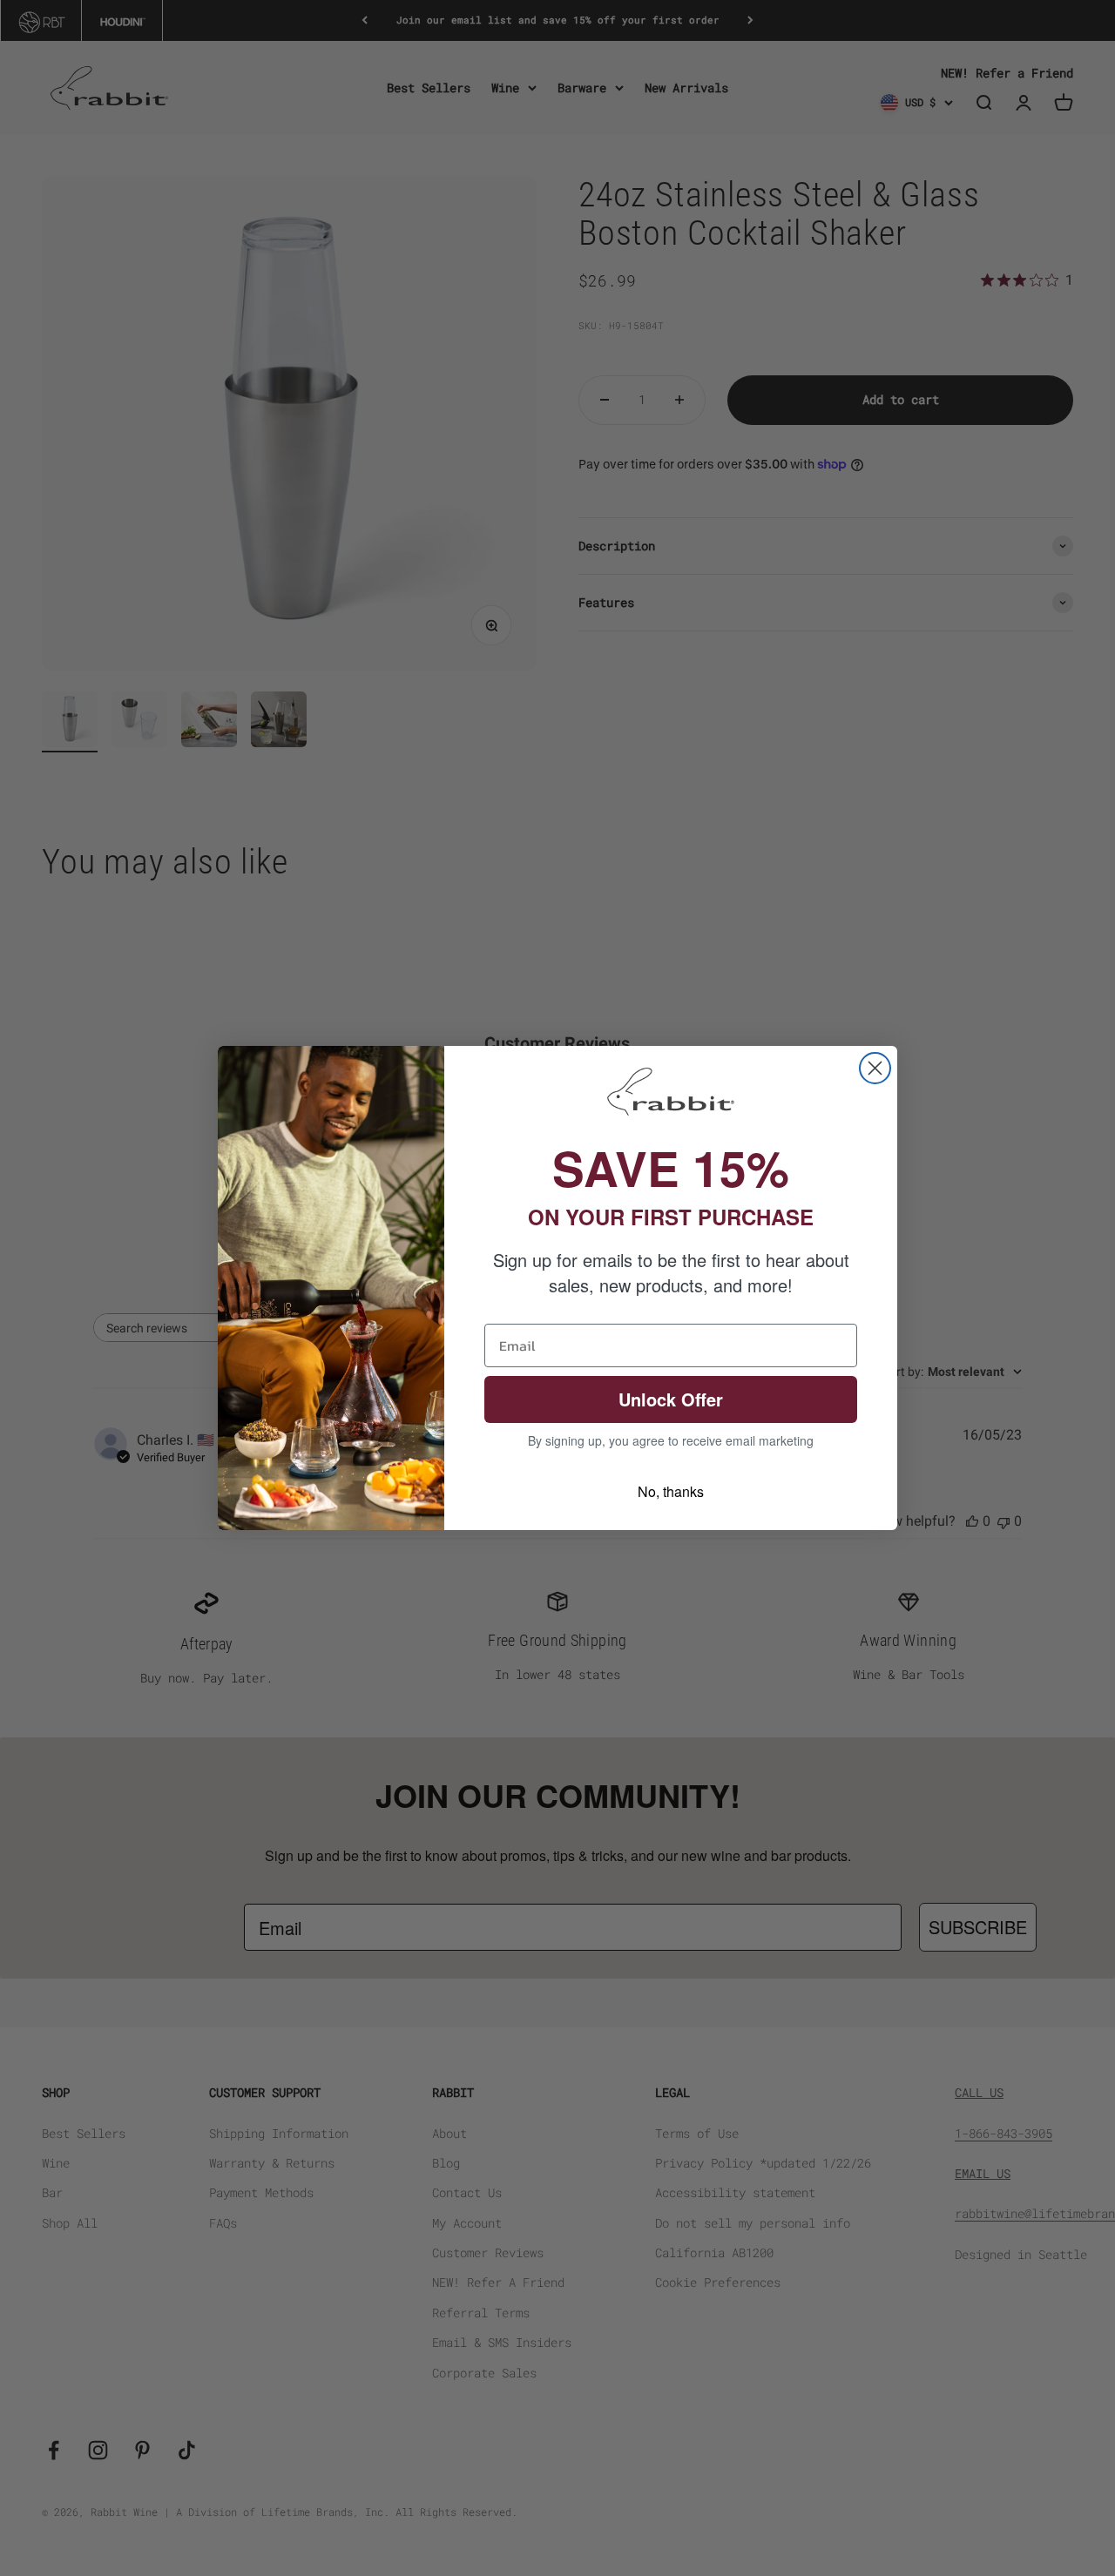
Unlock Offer (671, 1399)
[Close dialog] (875, 1068)
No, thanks (671, 1491)
